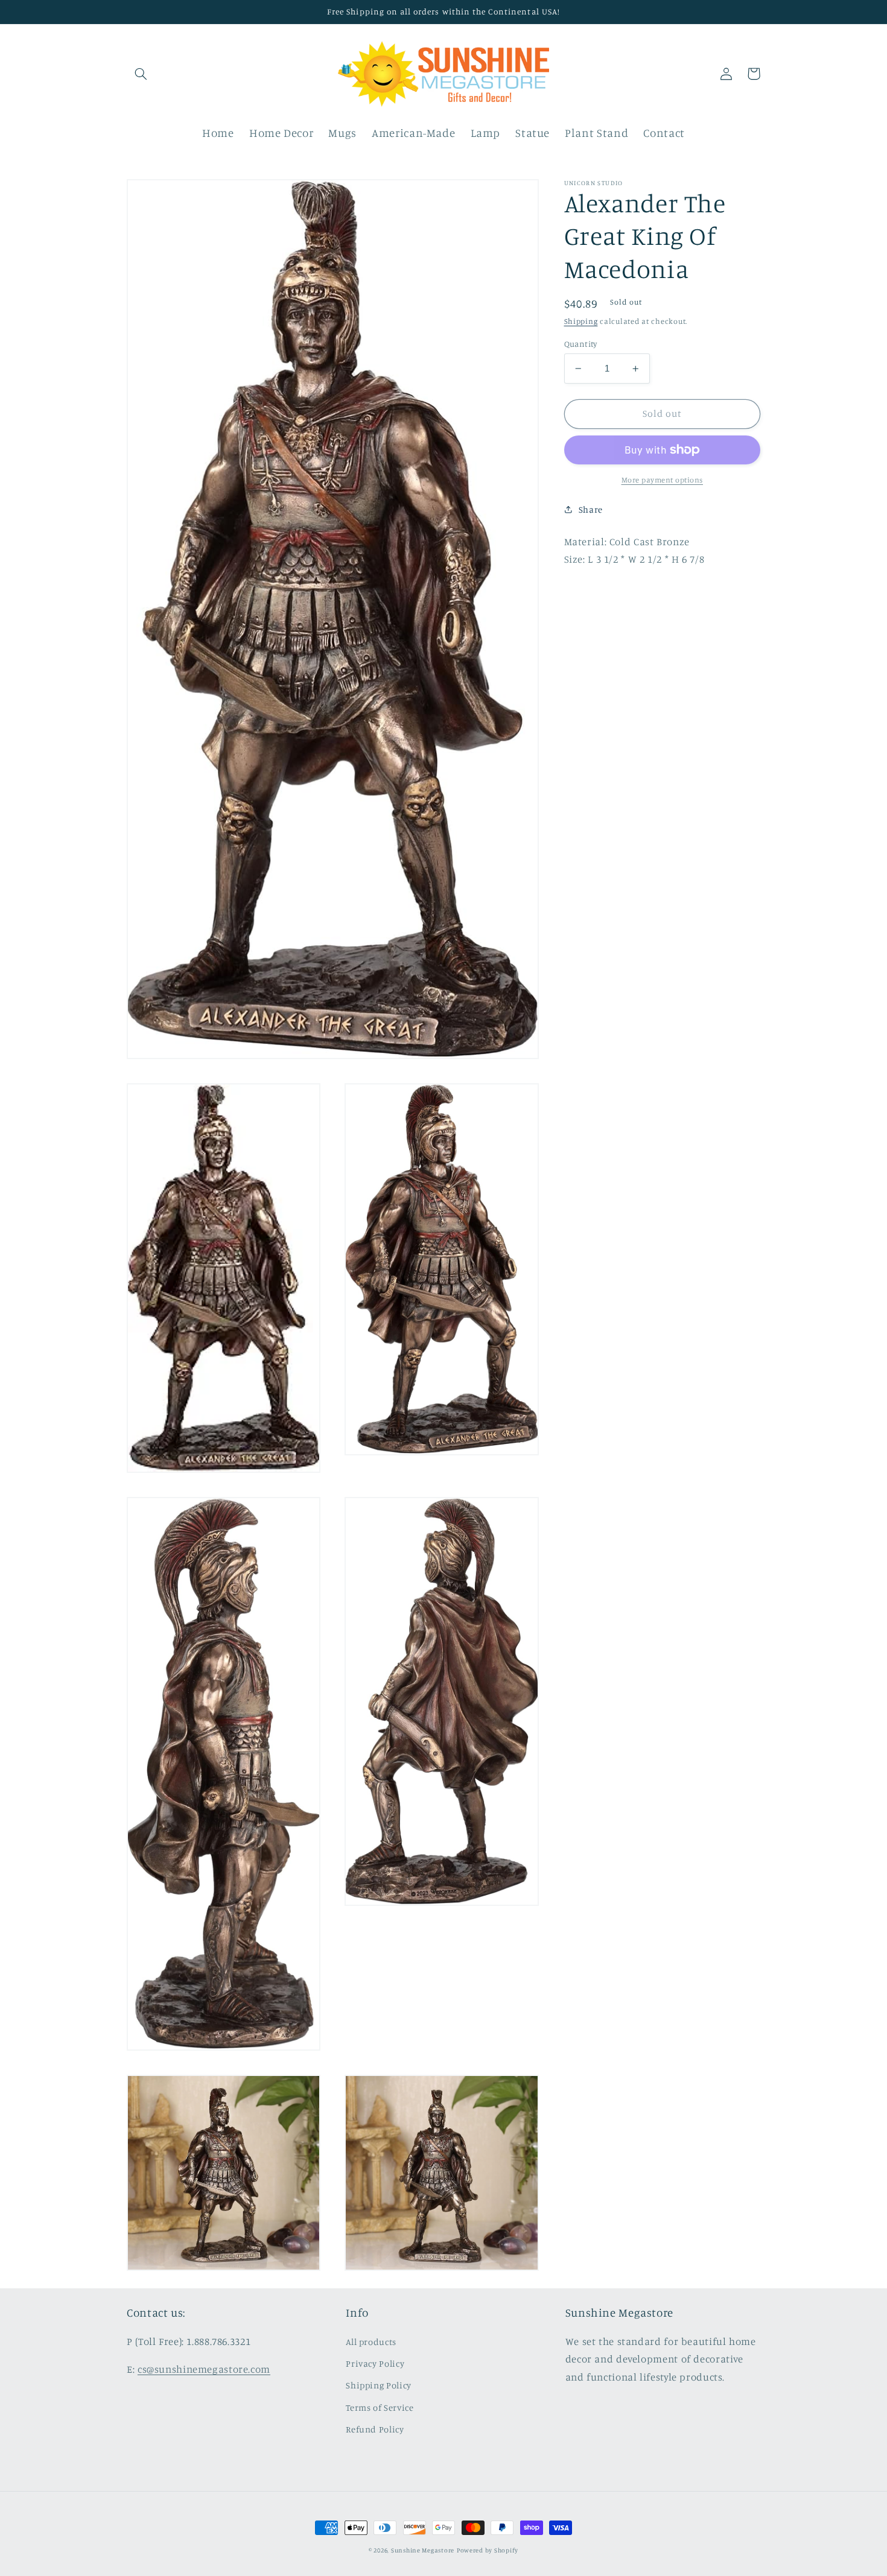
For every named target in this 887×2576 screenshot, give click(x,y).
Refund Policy (375, 2429)
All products (371, 2342)
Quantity (581, 344)
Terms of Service (380, 2407)
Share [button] (591, 509)
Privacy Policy (375, 2363)
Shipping (581, 321)
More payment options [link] (663, 480)
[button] (141, 74)
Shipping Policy (378, 2385)
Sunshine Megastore (423, 2550)
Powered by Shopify (488, 2550)
